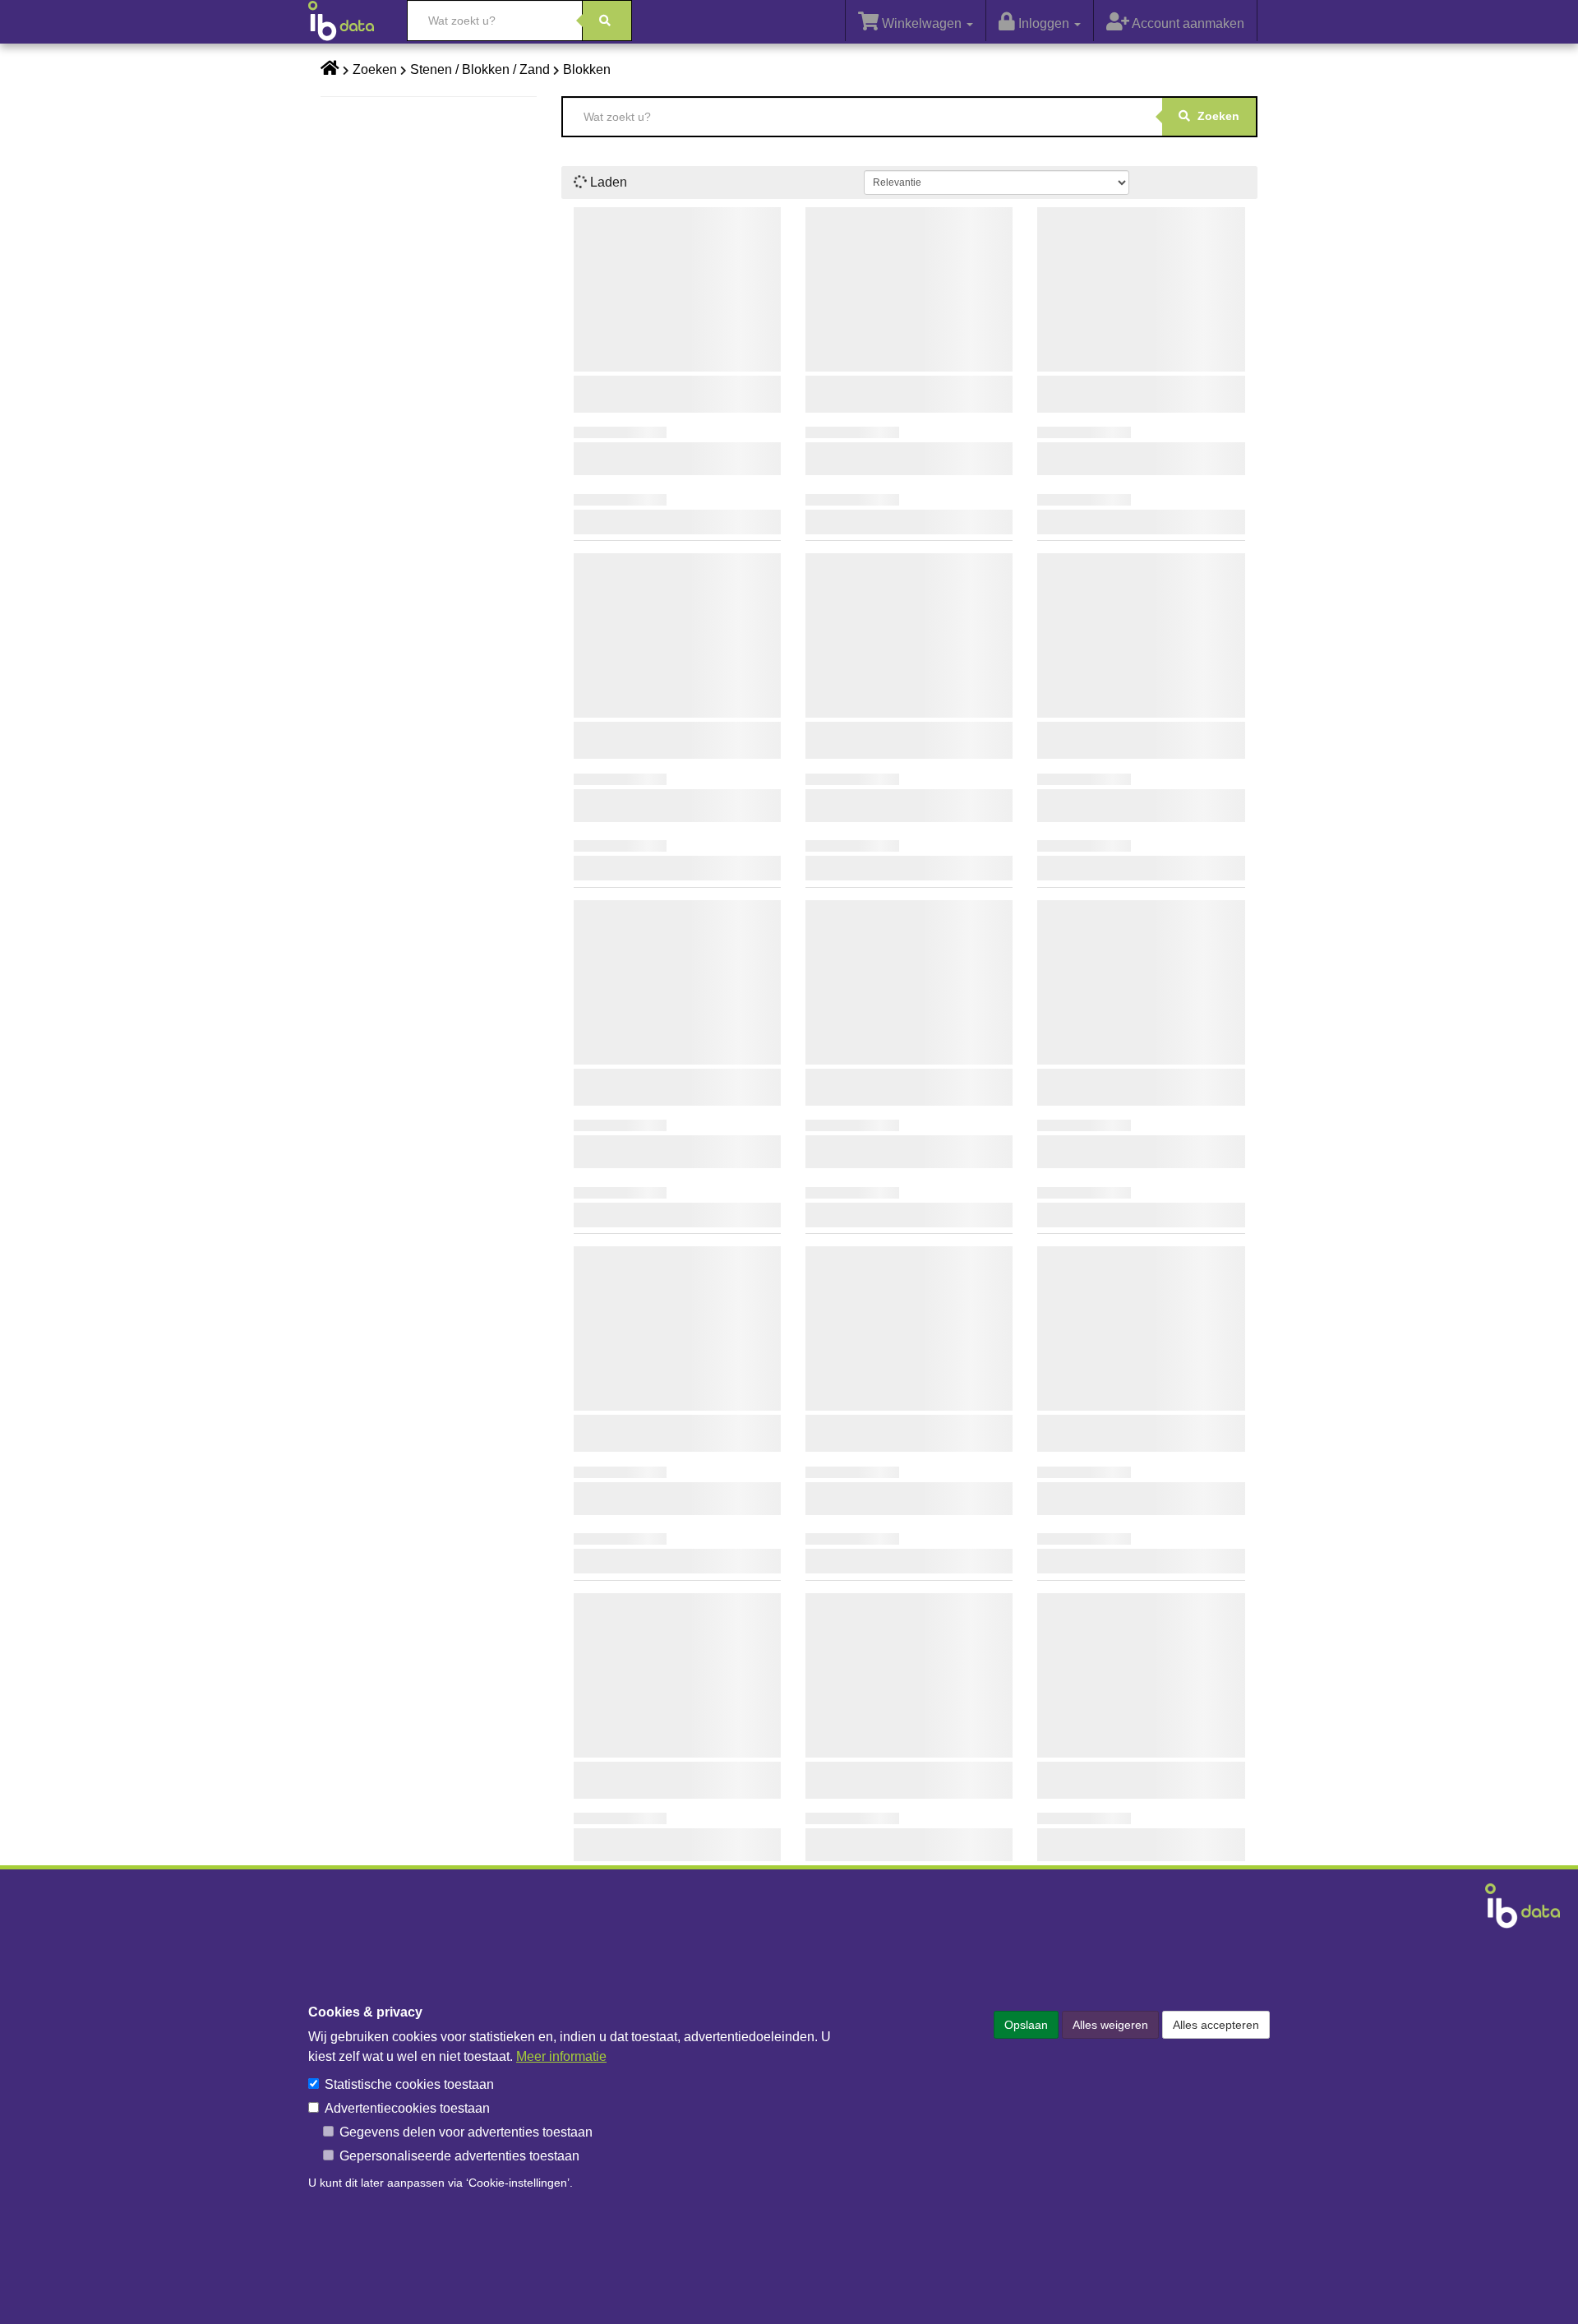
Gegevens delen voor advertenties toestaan (466, 2132)
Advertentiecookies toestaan (407, 2108)
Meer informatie (561, 2056)
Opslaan (1026, 2025)
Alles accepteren (1216, 2025)
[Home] (349, 21)
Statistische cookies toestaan (409, 2084)
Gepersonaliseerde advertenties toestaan (459, 2156)
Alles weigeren (1110, 2025)
